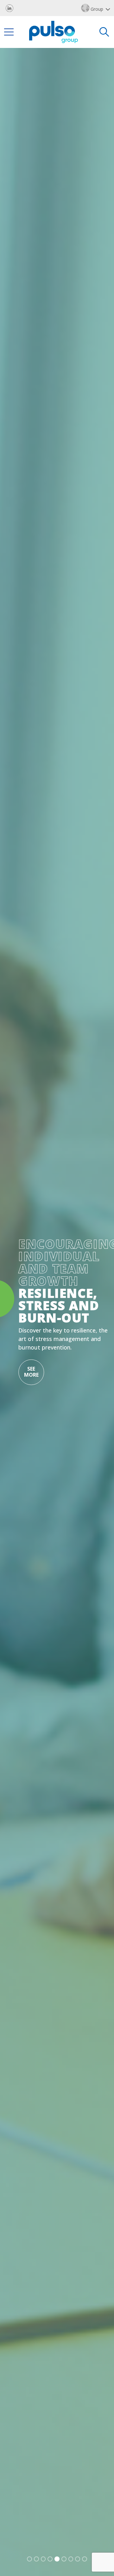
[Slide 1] (29, 2559)
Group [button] (97, 9)
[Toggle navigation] (9, 32)
